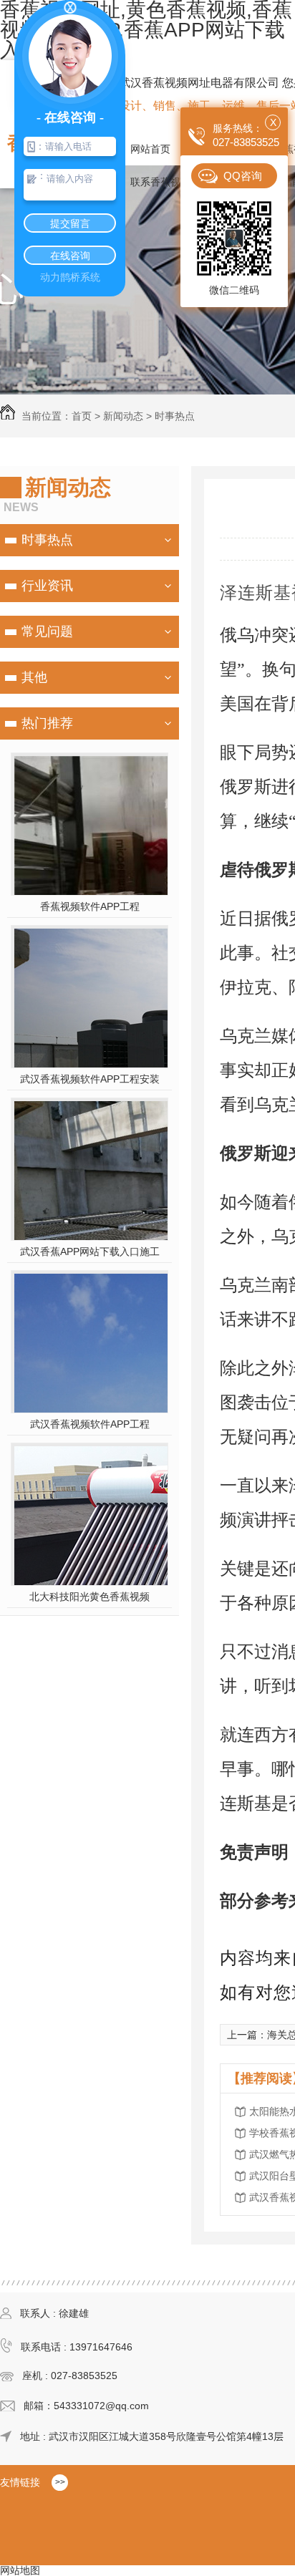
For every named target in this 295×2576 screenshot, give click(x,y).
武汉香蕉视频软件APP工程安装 (90, 1079)
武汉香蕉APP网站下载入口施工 (90, 1251)
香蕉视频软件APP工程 (90, 906)
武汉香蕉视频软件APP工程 (90, 1424)
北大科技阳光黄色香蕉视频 (90, 1597)
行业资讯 (47, 586)
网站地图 (20, 2570)
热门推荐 (47, 723)
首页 (82, 416)
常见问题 (47, 631)
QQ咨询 (243, 176)
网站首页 (150, 149)
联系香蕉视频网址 (170, 182)
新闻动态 (123, 416)
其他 (34, 677)
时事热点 (175, 416)
